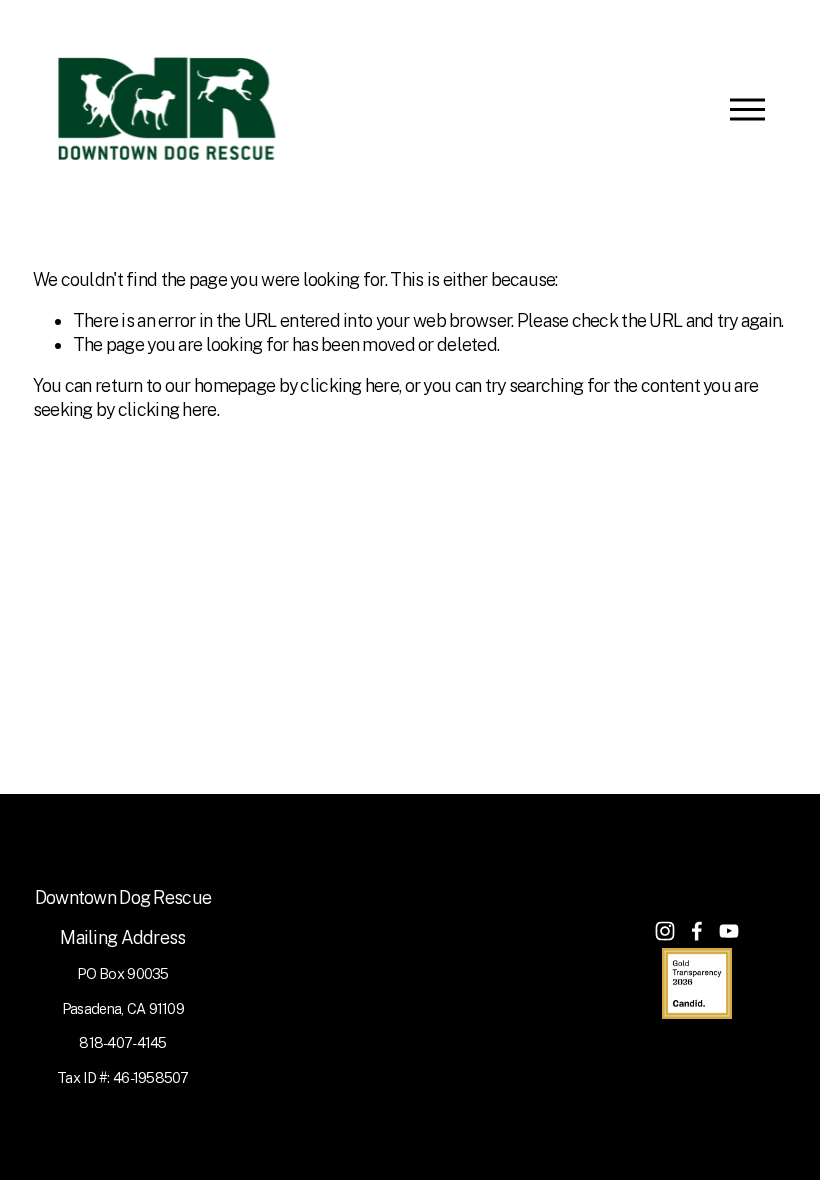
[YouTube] (729, 931)
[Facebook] (697, 931)
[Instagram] (665, 931)
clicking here (349, 385)
